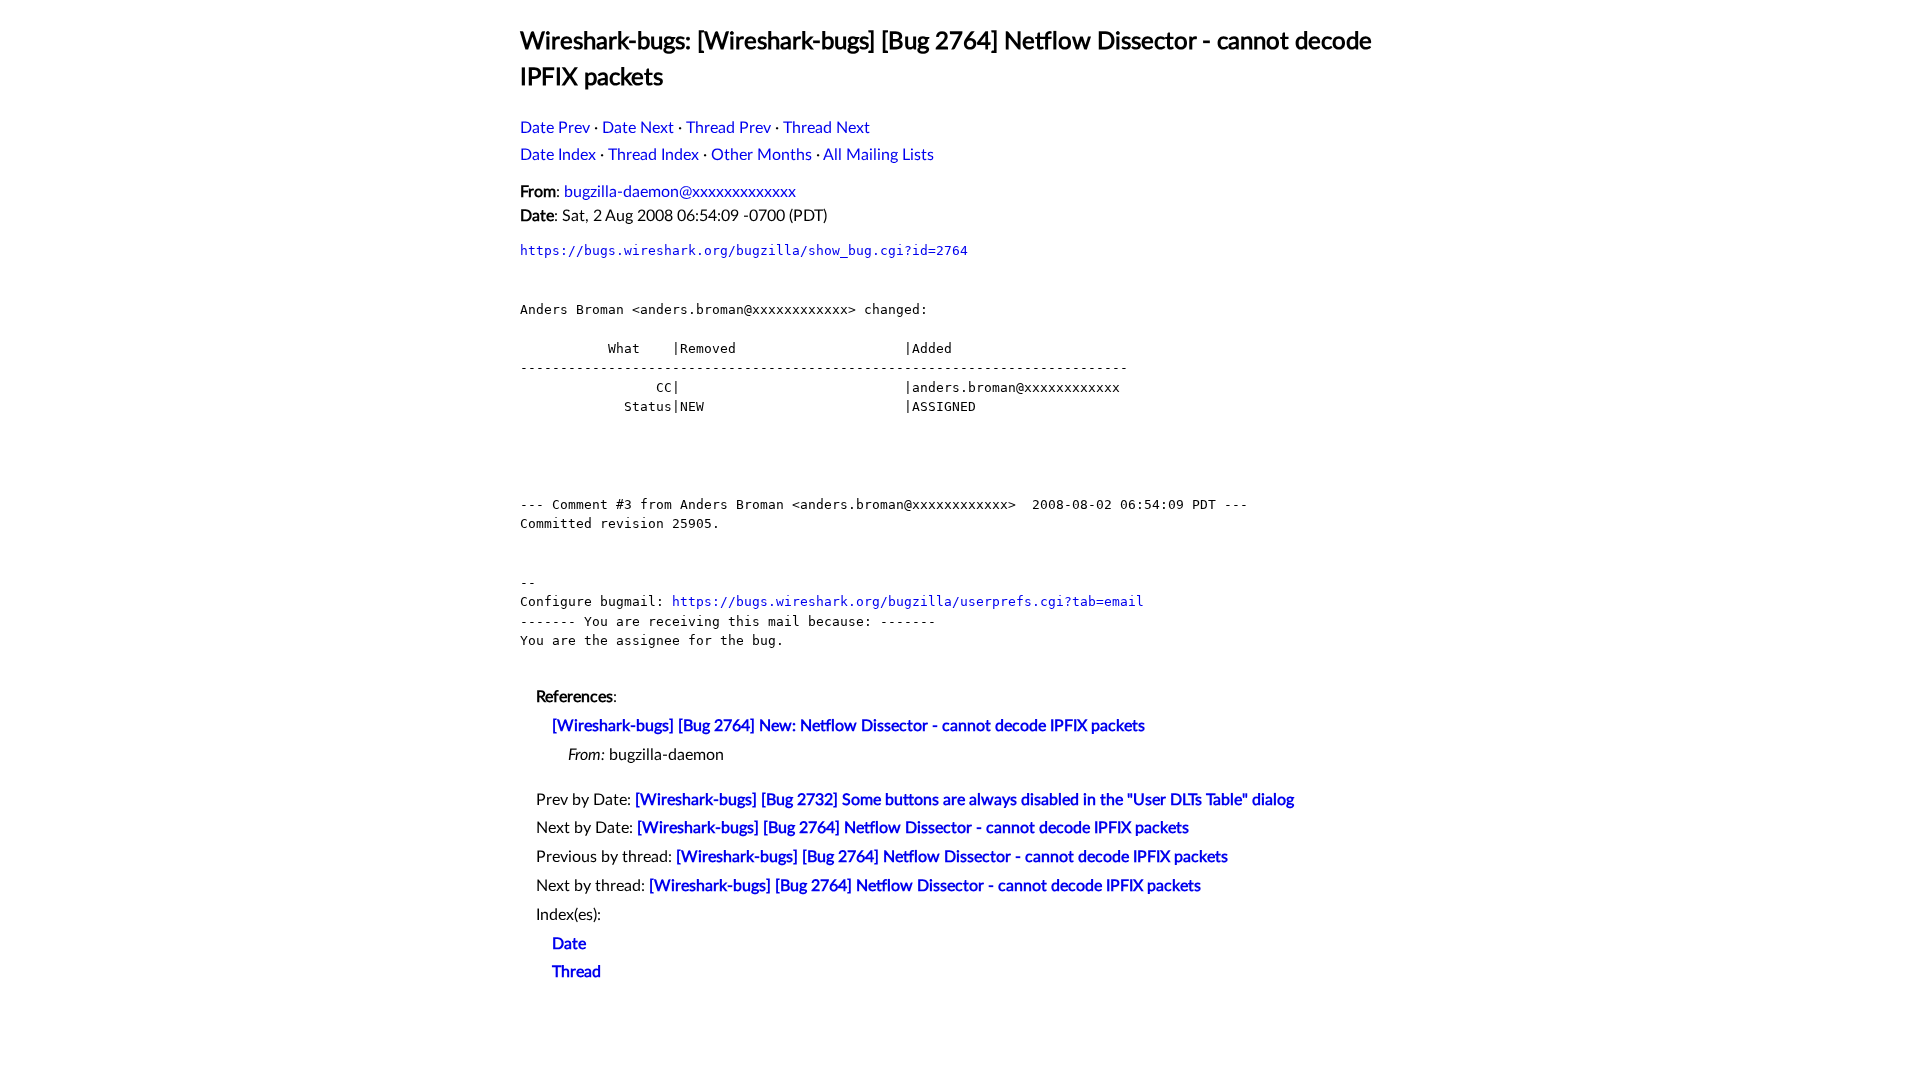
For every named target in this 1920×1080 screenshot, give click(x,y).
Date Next (638, 128)
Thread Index (653, 155)
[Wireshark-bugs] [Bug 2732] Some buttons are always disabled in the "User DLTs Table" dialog (964, 800)
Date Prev (555, 128)
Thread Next (826, 128)
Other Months (761, 155)
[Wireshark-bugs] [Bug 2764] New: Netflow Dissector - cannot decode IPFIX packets (848, 726)
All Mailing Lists (878, 155)
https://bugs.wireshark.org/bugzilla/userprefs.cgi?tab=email (908, 601)
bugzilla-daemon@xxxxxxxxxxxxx (680, 192)
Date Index (558, 155)
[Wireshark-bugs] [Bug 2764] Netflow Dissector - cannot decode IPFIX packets (913, 828)
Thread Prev (728, 128)
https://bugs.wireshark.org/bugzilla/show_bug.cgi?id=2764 (744, 250)
